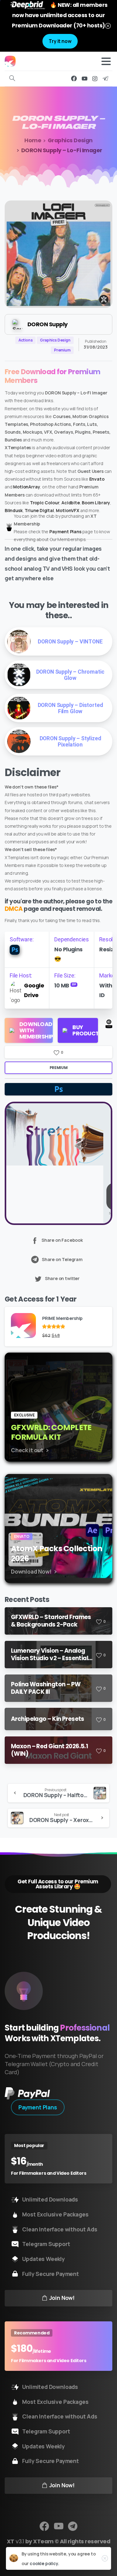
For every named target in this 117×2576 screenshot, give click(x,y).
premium (58, 1068)
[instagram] (95, 78)
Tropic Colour (45, 503)
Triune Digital (39, 510)
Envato (97, 479)
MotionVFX (67, 510)
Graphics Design (70, 140)
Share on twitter (62, 1278)
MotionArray (27, 487)
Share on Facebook (62, 1240)
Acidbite (71, 503)
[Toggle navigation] (106, 61)
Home (33, 140)
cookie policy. (44, 2563)
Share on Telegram (62, 1259)
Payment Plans (65, 532)
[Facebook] (74, 78)
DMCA (14, 909)
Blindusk (14, 510)
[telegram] (105, 78)
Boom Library (96, 503)
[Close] (108, 26)
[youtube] (85, 78)
